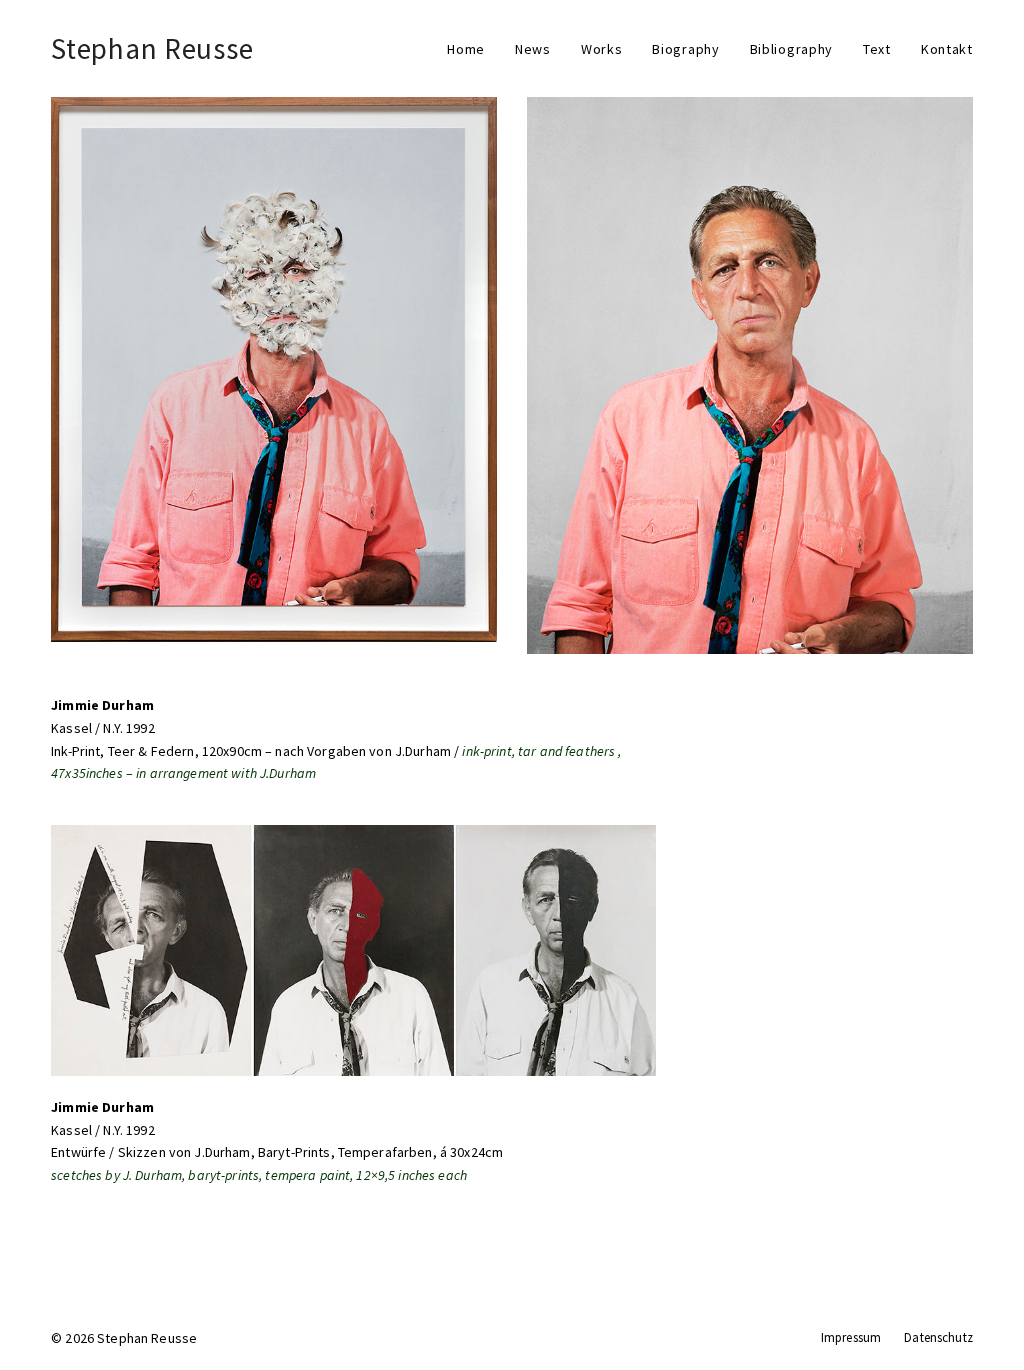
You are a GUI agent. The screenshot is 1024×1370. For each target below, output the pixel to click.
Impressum (851, 1337)
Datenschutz (938, 1337)
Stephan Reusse (152, 48)
